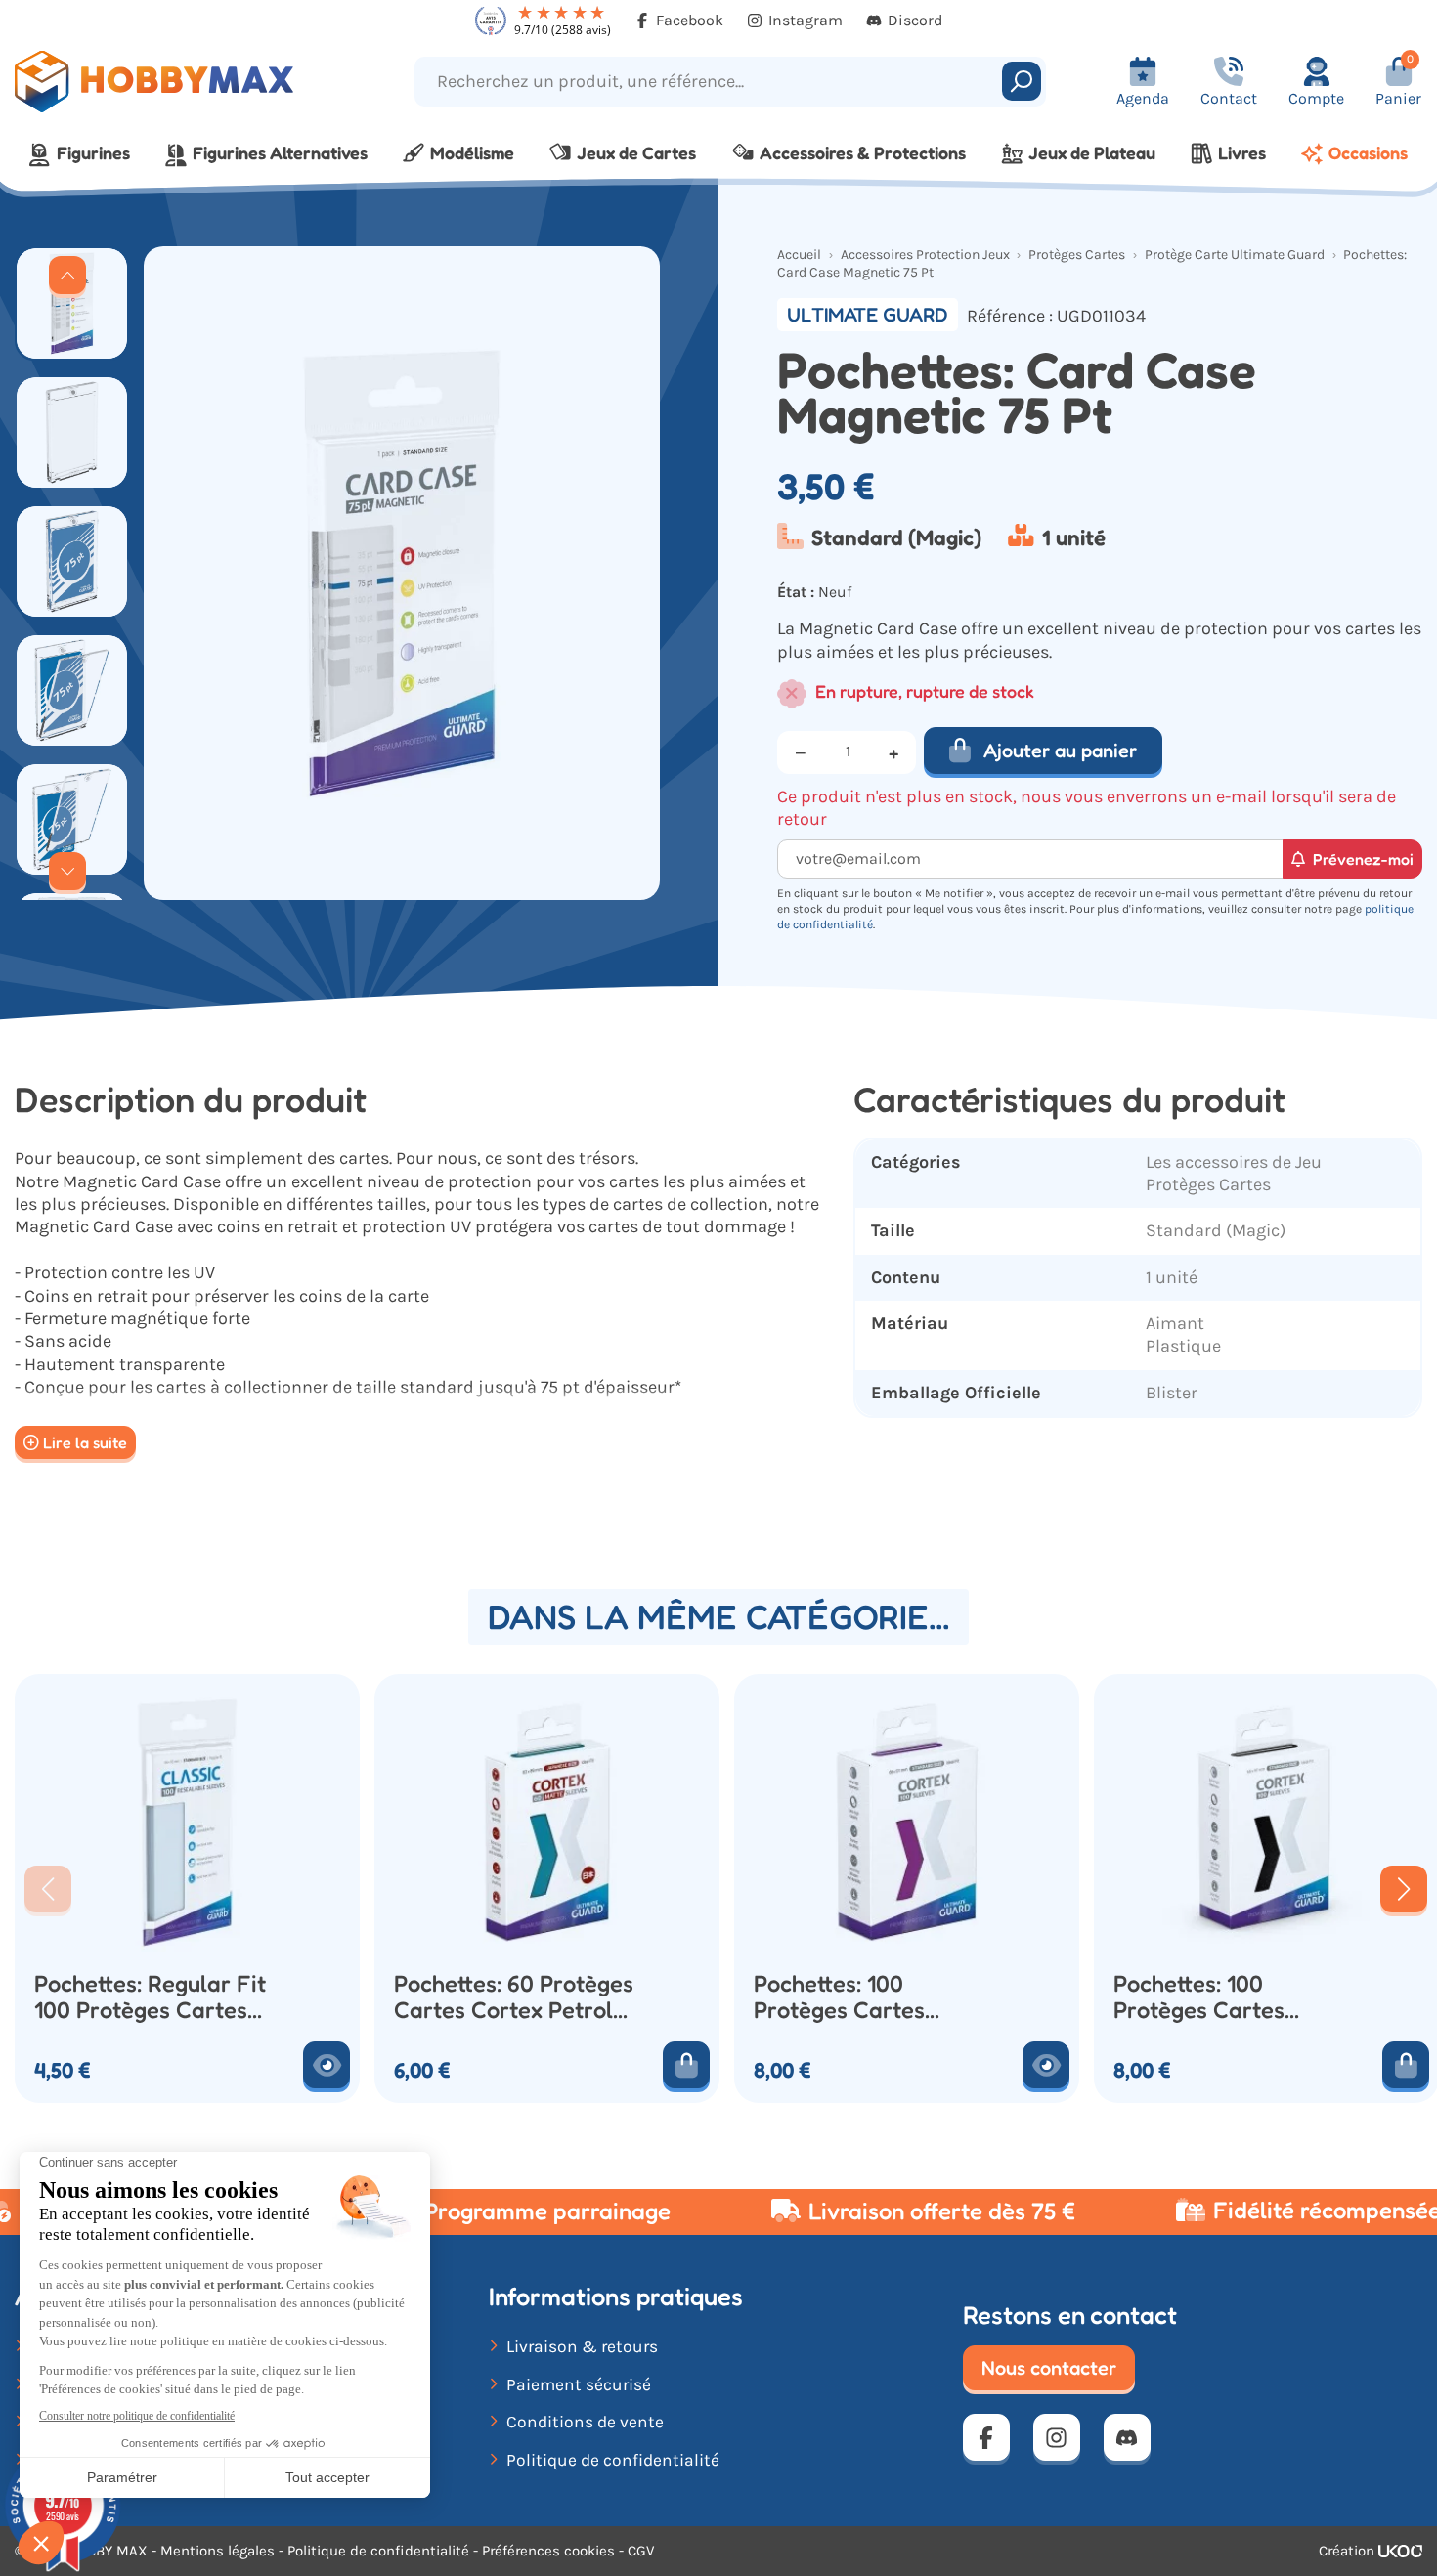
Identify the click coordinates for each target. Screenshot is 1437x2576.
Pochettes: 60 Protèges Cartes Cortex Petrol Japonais (514, 1996)
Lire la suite (85, 1442)
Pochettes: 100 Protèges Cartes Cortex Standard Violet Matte (873, 1996)
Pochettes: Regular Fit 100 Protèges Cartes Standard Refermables (153, 1996)
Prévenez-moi (1363, 859)
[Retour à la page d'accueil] (180, 82)
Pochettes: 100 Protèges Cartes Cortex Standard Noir (1226, 1996)
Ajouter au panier (1060, 751)
